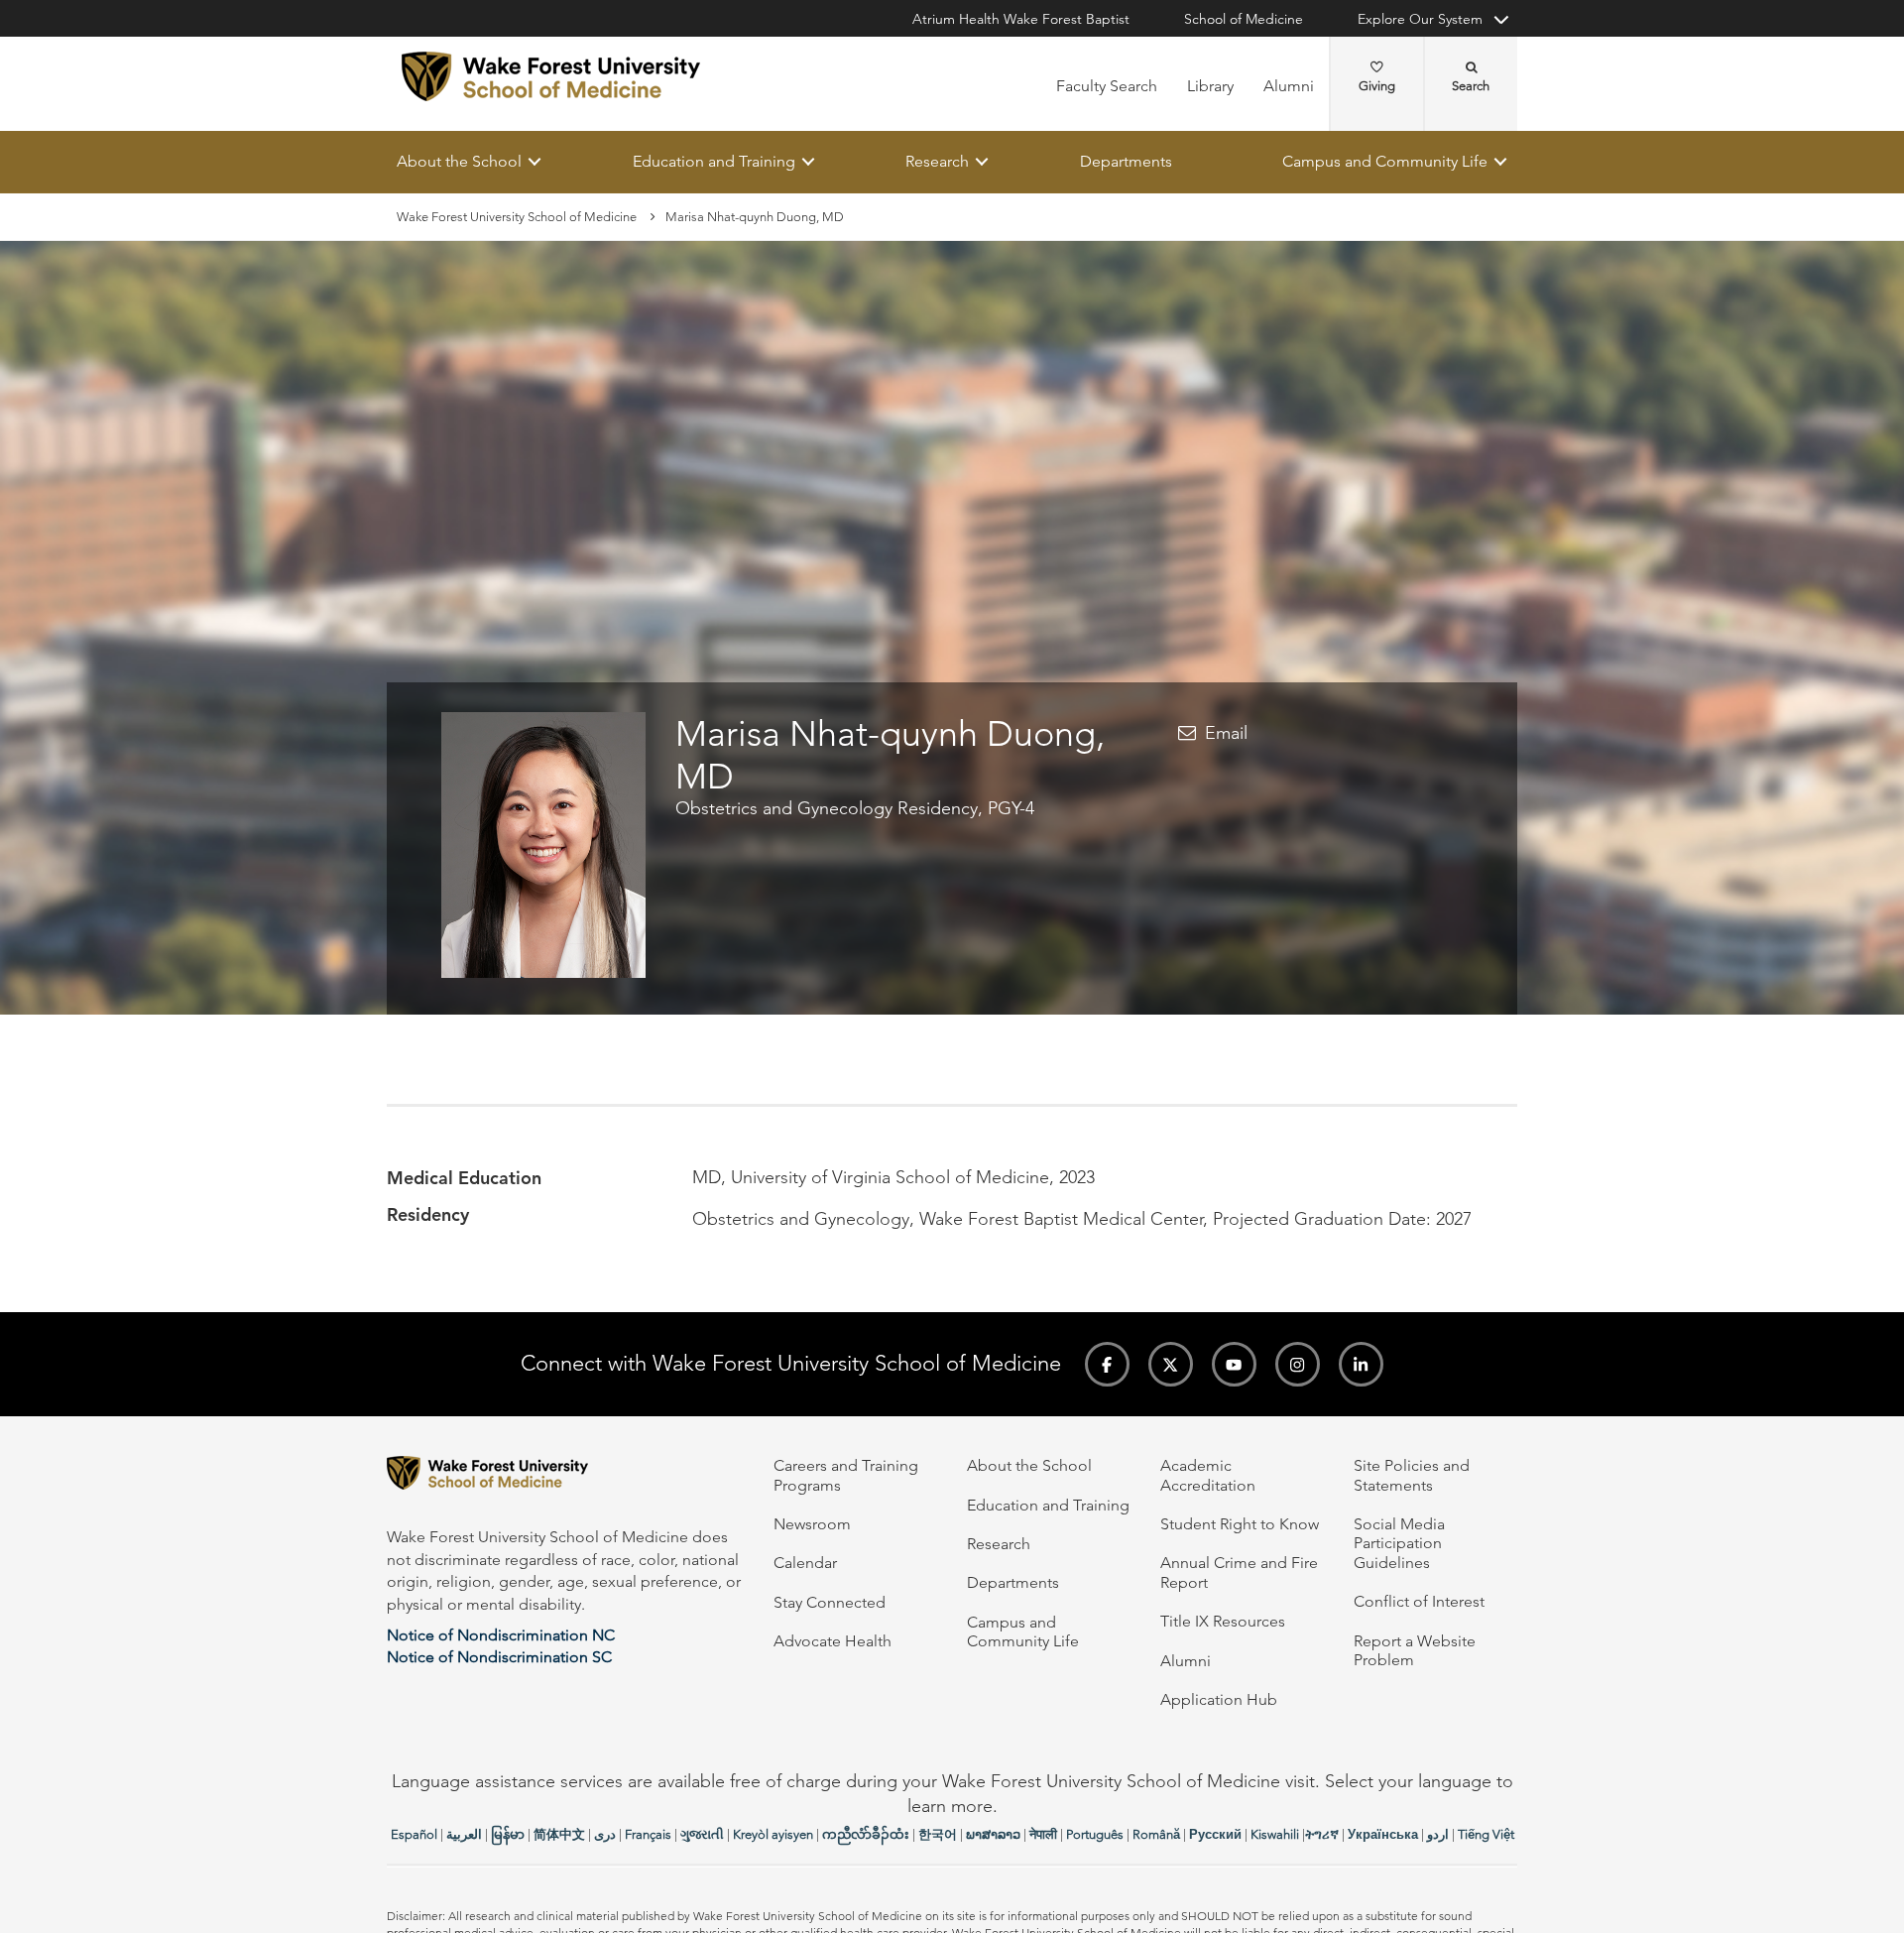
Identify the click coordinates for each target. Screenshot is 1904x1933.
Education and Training (714, 161)
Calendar (805, 1563)
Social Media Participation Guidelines (1399, 1543)
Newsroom (812, 1524)
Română (1156, 1834)
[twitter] (1171, 1364)
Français (648, 1834)
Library (1210, 86)
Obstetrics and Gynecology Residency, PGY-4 (855, 808)
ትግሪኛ (1322, 1834)
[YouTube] (1234, 1364)
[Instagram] (1298, 1364)
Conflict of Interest (1419, 1601)
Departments (1126, 161)
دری (605, 1834)
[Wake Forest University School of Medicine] (551, 76)
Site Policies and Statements (1412, 1475)
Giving (1377, 86)
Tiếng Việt (1486, 1834)
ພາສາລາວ (993, 1834)
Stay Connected (830, 1602)
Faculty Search (1107, 86)
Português (1095, 1834)
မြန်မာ (508, 1834)
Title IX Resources (1223, 1621)
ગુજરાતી (702, 1834)
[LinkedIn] (1361, 1364)
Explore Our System (1420, 19)
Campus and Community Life (1385, 161)
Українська (1383, 1834)
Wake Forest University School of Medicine (517, 217)
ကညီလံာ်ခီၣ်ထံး (866, 1834)
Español (414, 1834)
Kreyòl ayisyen (773, 1834)
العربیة (464, 1834)
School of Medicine (1244, 19)
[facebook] (1107, 1364)
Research (937, 161)
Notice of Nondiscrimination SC (499, 1657)
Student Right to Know (1240, 1524)
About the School (459, 161)
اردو (1438, 1834)
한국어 (938, 1834)
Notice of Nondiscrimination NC (501, 1635)
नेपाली (1043, 1834)
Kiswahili (1275, 1834)
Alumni (1289, 86)
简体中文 (559, 1834)
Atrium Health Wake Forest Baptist (1021, 19)
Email (1226, 734)
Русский (1215, 1834)
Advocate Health (833, 1641)
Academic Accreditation (1208, 1475)
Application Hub (1219, 1699)
